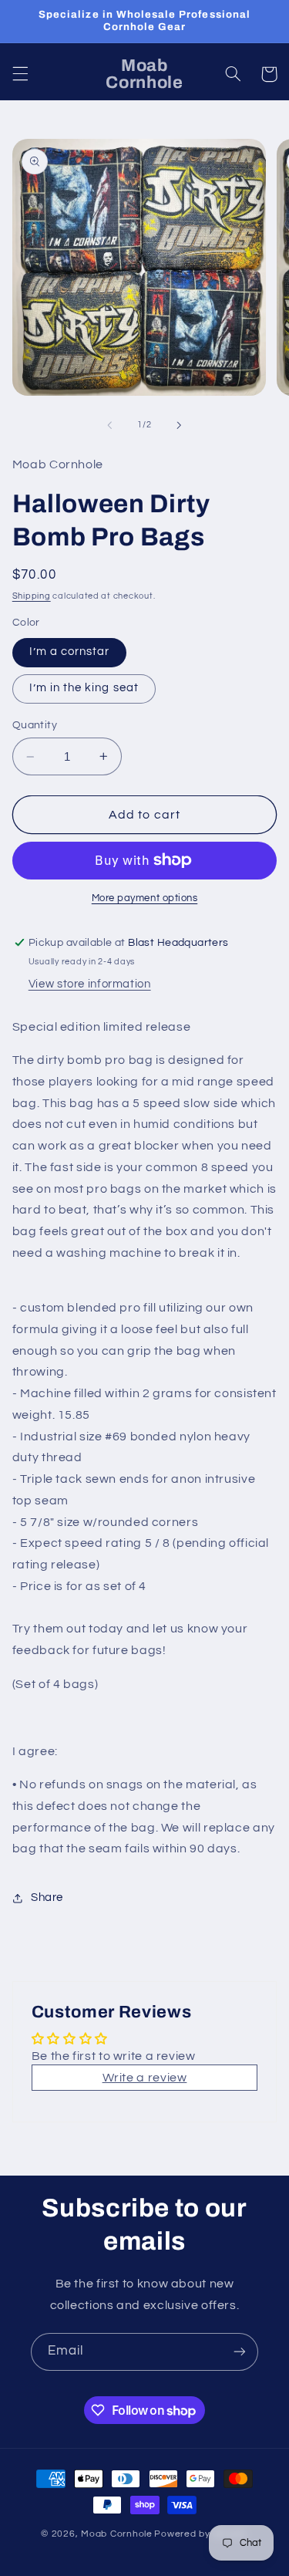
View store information (90, 984)
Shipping (32, 596)
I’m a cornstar (70, 652)
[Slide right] (180, 425)
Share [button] (47, 1897)
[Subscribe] (240, 2352)
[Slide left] (109, 425)
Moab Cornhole (117, 2534)
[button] (20, 74)
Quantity (35, 725)
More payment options (145, 898)
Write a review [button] (145, 2078)
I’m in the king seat (84, 688)
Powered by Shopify (201, 2534)
